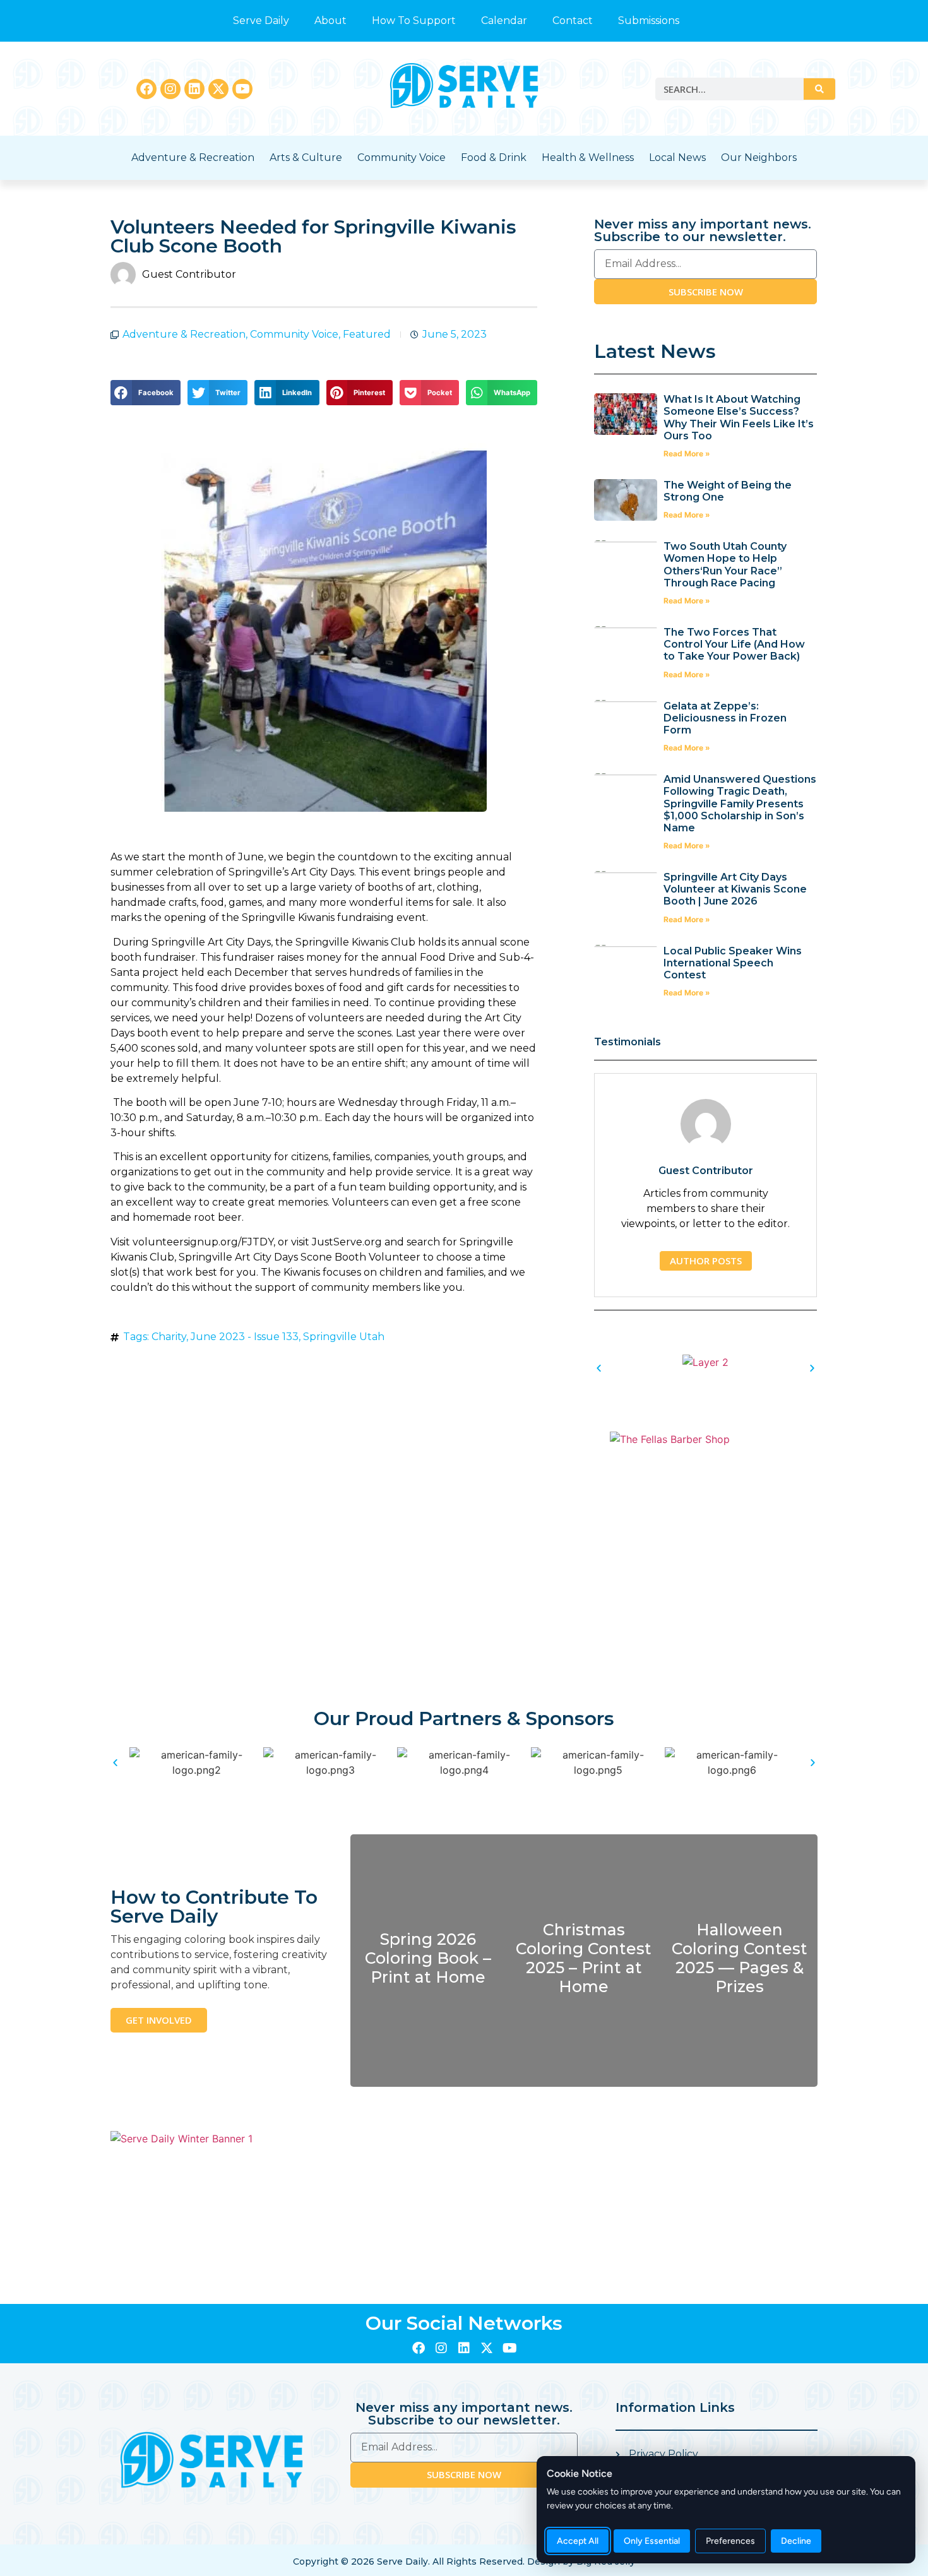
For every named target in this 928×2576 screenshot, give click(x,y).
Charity (169, 1337)
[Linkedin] (194, 89)
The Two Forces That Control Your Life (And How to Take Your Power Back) (734, 644)
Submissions (649, 21)
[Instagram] (170, 89)
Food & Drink (494, 157)
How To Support (414, 21)
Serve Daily (261, 21)
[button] (146, 393)
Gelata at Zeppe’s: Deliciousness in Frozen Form (725, 718)
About (330, 21)
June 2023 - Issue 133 (245, 1337)
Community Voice (402, 157)
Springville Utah (344, 1337)
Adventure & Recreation (193, 157)
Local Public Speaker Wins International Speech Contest (733, 963)
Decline (796, 2541)
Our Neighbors (759, 157)
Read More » (687, 454)
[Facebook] (146, 89)
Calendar (504, 21)
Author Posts (706, 1261)
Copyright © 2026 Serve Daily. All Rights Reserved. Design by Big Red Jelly (464, 2561)
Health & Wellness (588, 157)
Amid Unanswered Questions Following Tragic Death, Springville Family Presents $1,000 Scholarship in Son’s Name (740, 804)
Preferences (730, 2541)
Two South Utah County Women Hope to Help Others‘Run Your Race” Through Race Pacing (725, 565)
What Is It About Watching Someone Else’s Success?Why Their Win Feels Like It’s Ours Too (739, 418)
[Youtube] (242, 89)
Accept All (578, 2541)
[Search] (819, 89)
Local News (677, 157)
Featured (367, 334)
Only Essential (652, 2541)
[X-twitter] (218, 89)
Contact (573, 21)
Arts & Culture (306, 157)
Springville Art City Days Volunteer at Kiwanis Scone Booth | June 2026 (735, 889)
